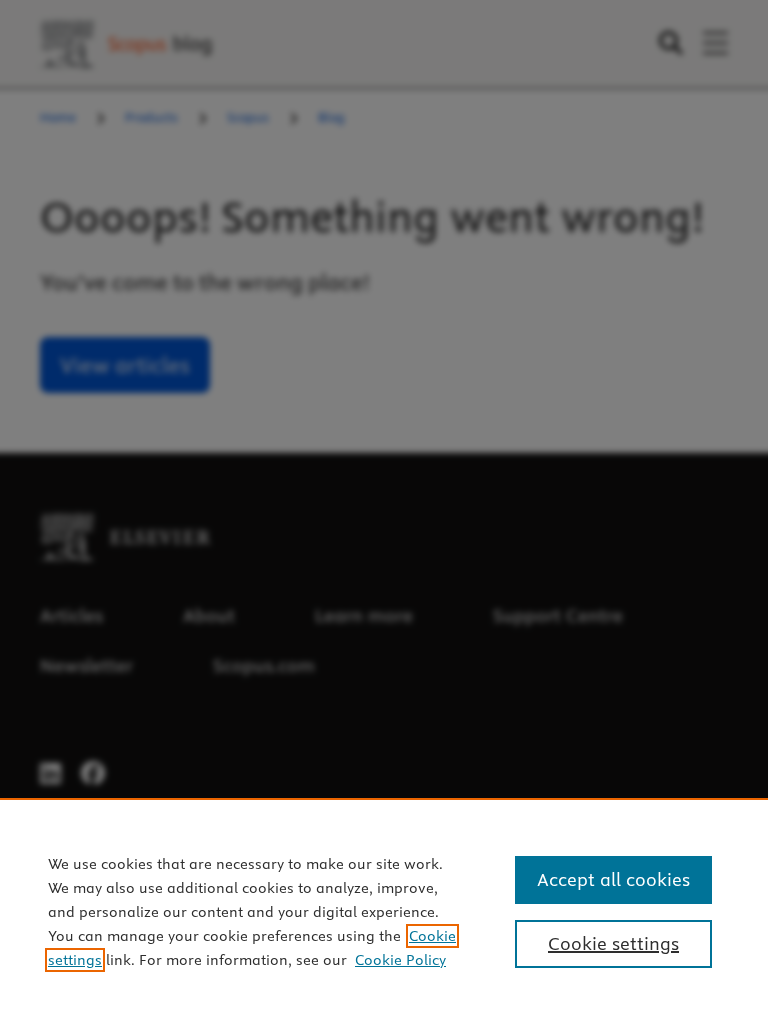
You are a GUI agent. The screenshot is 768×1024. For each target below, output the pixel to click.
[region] (384, 911)
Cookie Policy (400, 960)
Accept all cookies (613, 879)
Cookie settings (613, 943)
